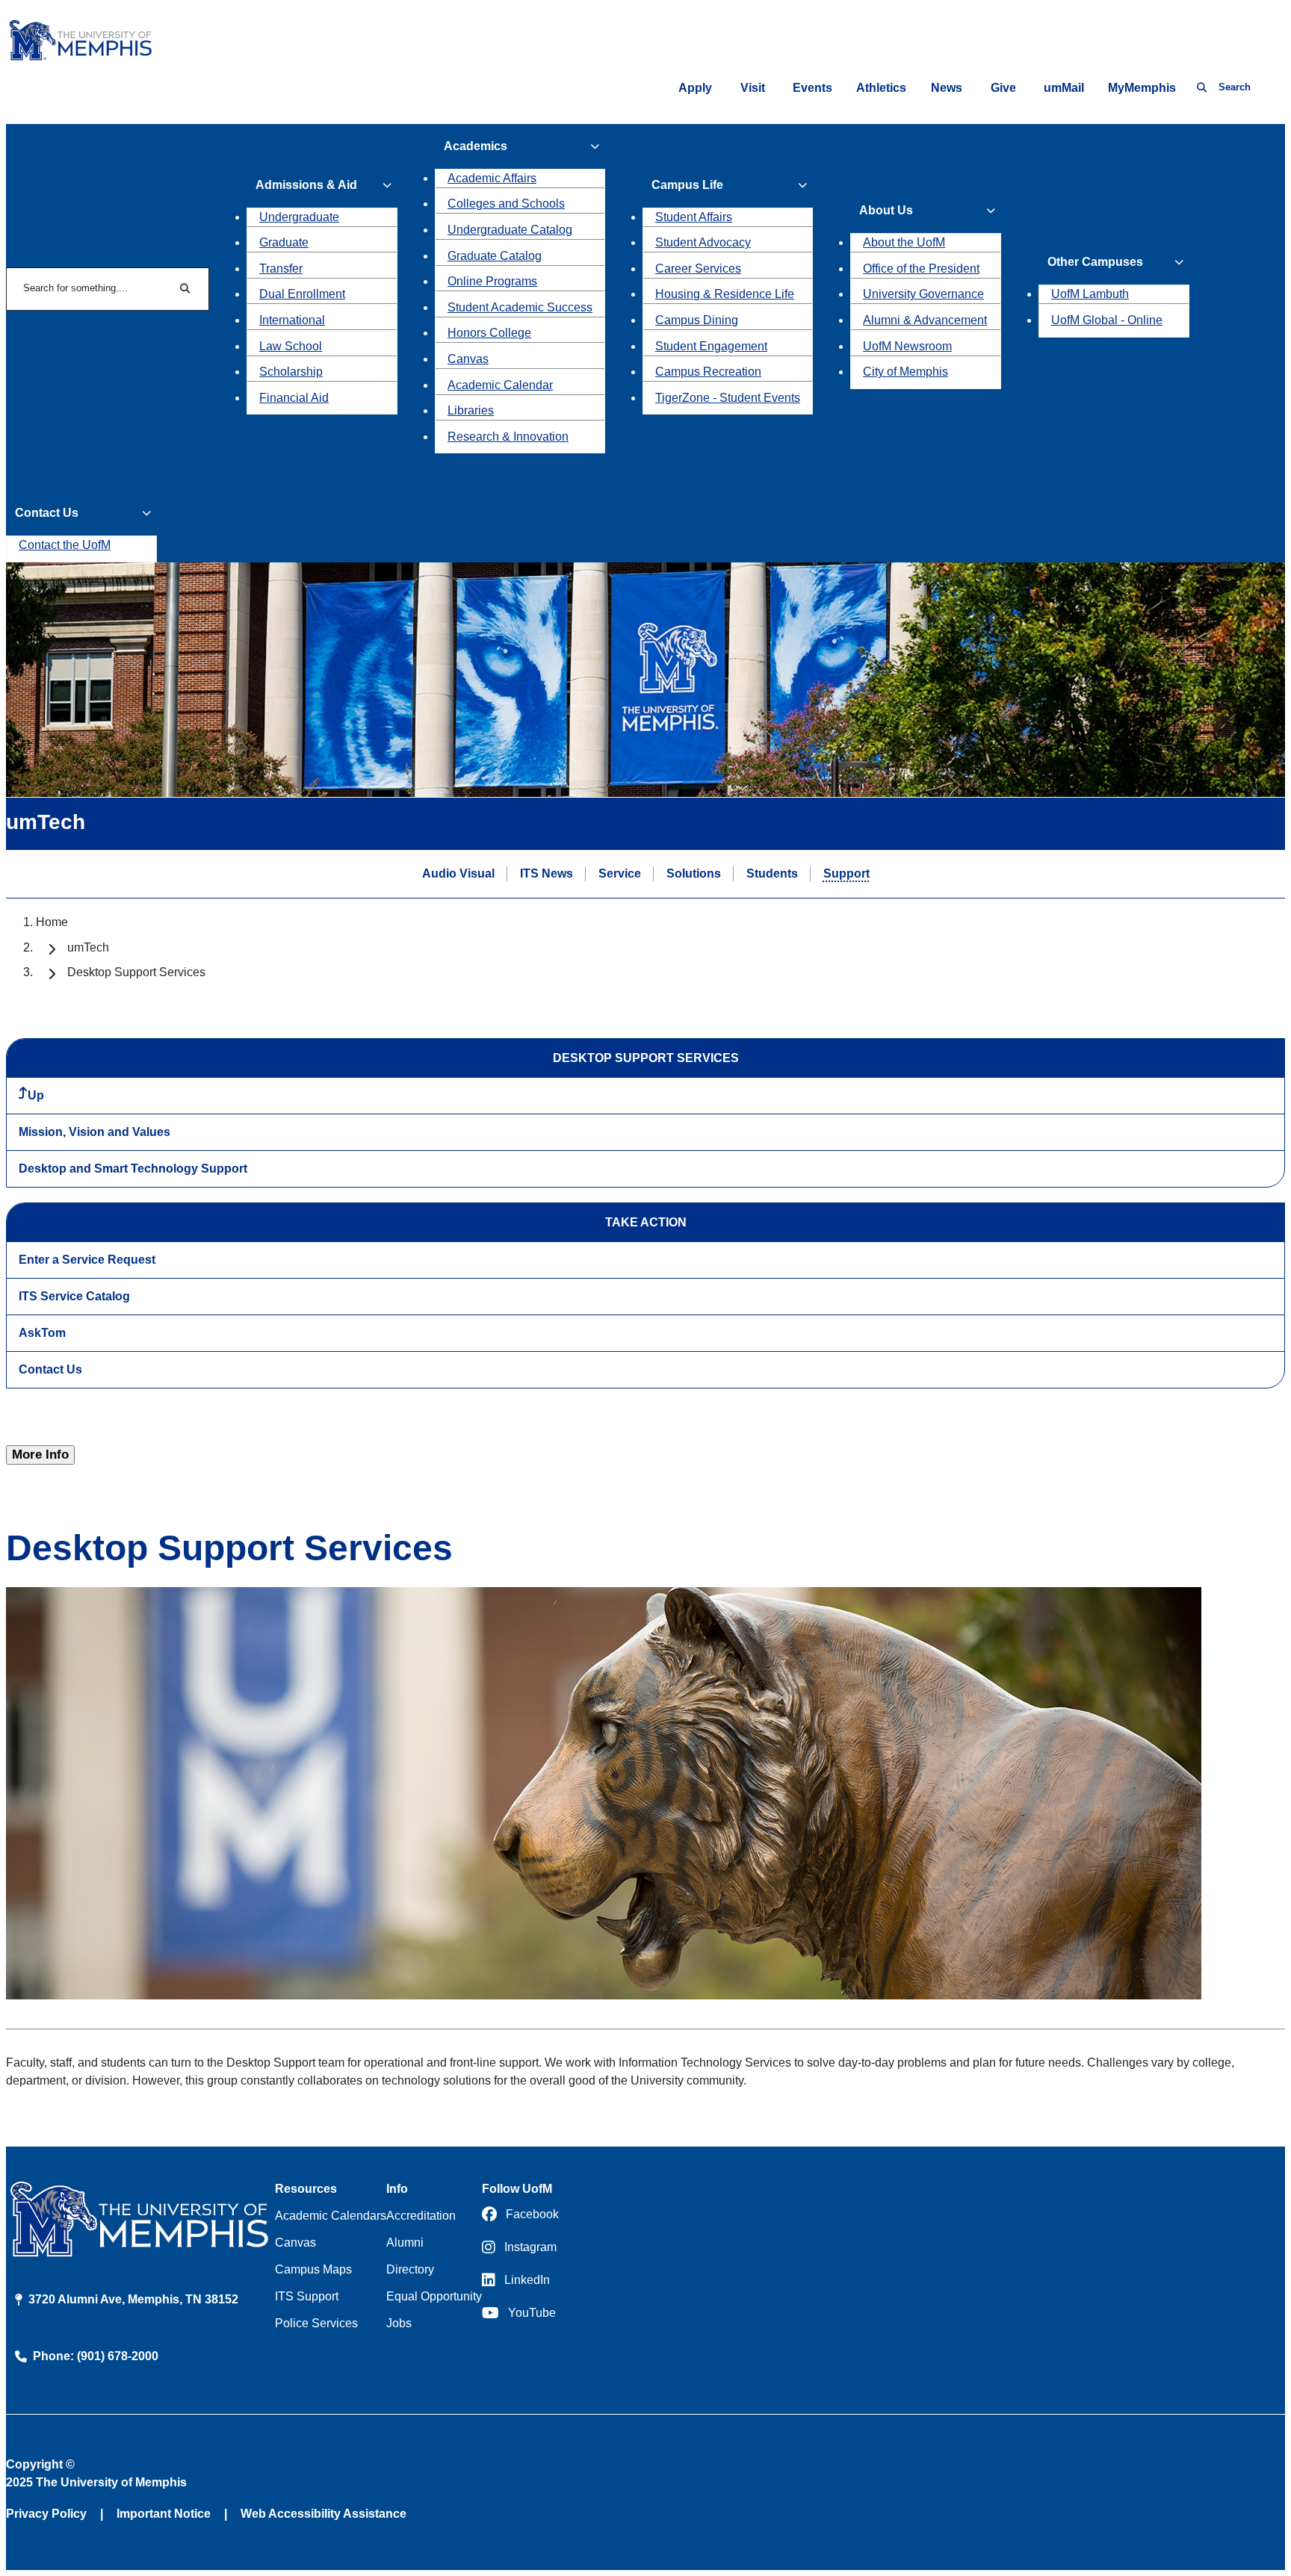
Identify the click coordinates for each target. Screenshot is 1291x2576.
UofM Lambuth (1090, 294)
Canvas (468, 359)
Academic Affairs (492, 178)
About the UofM (904, 242)
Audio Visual (458, 873)
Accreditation (421, 2216)
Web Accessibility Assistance (323, 2514)
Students (772, 873)
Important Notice (164, 2514)
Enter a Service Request (87, 1260)
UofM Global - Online (1107, 320)
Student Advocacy (703, 242)
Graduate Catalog (495, 256)
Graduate (284, 242)
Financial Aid (294, 398)
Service (620, 873)
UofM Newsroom (907, 346)
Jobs (399, 2323)
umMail (1064, 88)
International (292, 320)
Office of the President (921, 269)
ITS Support (307, 2296)
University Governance (923, 294)
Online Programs (492, 281)
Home (52, 922)
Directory (410, 2269)
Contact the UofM (65, 545)
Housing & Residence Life (725, 294)
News (947, 88)
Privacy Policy (46, 2514)
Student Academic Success (520, 307)
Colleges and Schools (506, 204)
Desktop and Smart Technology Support (133, 1168)
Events (812, 88)
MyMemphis (1142, 88)
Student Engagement (711, 346)
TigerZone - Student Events (728, 398)
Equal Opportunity (434, 2296)
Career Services (698, 269)
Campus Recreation (708, 372)
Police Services (316, 2323)
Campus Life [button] (687, 185)
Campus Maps (313, 2269)
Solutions (694, 873)
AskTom (42, 1333)
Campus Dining (697, 320)
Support (846, 873)
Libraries (471, 410)
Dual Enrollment (302, 294)
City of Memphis (905, 372)
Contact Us (50, 1369)
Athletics (881, 88)
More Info (40, 1455)
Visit (753, 88)
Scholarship (291, 372)
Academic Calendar (500, 385)
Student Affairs (694, 217)
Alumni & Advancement (925, 320)
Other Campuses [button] (1095, 262)
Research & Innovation (508, 437)
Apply (695, 88)
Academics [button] (476, 146)
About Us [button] (886, 210)
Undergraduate (299, 217)
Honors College (489, 333)
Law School (291, 346)
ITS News (547, 873)
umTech (88, 947)
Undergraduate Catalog (510, 230)
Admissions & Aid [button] (306, 185)
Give (1003, 88)
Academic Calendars (331, 2216)
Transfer (281, 269)
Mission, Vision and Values (95, 1132)
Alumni (405, 2243)
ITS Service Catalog (74, 1296)
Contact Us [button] (47, 513)
